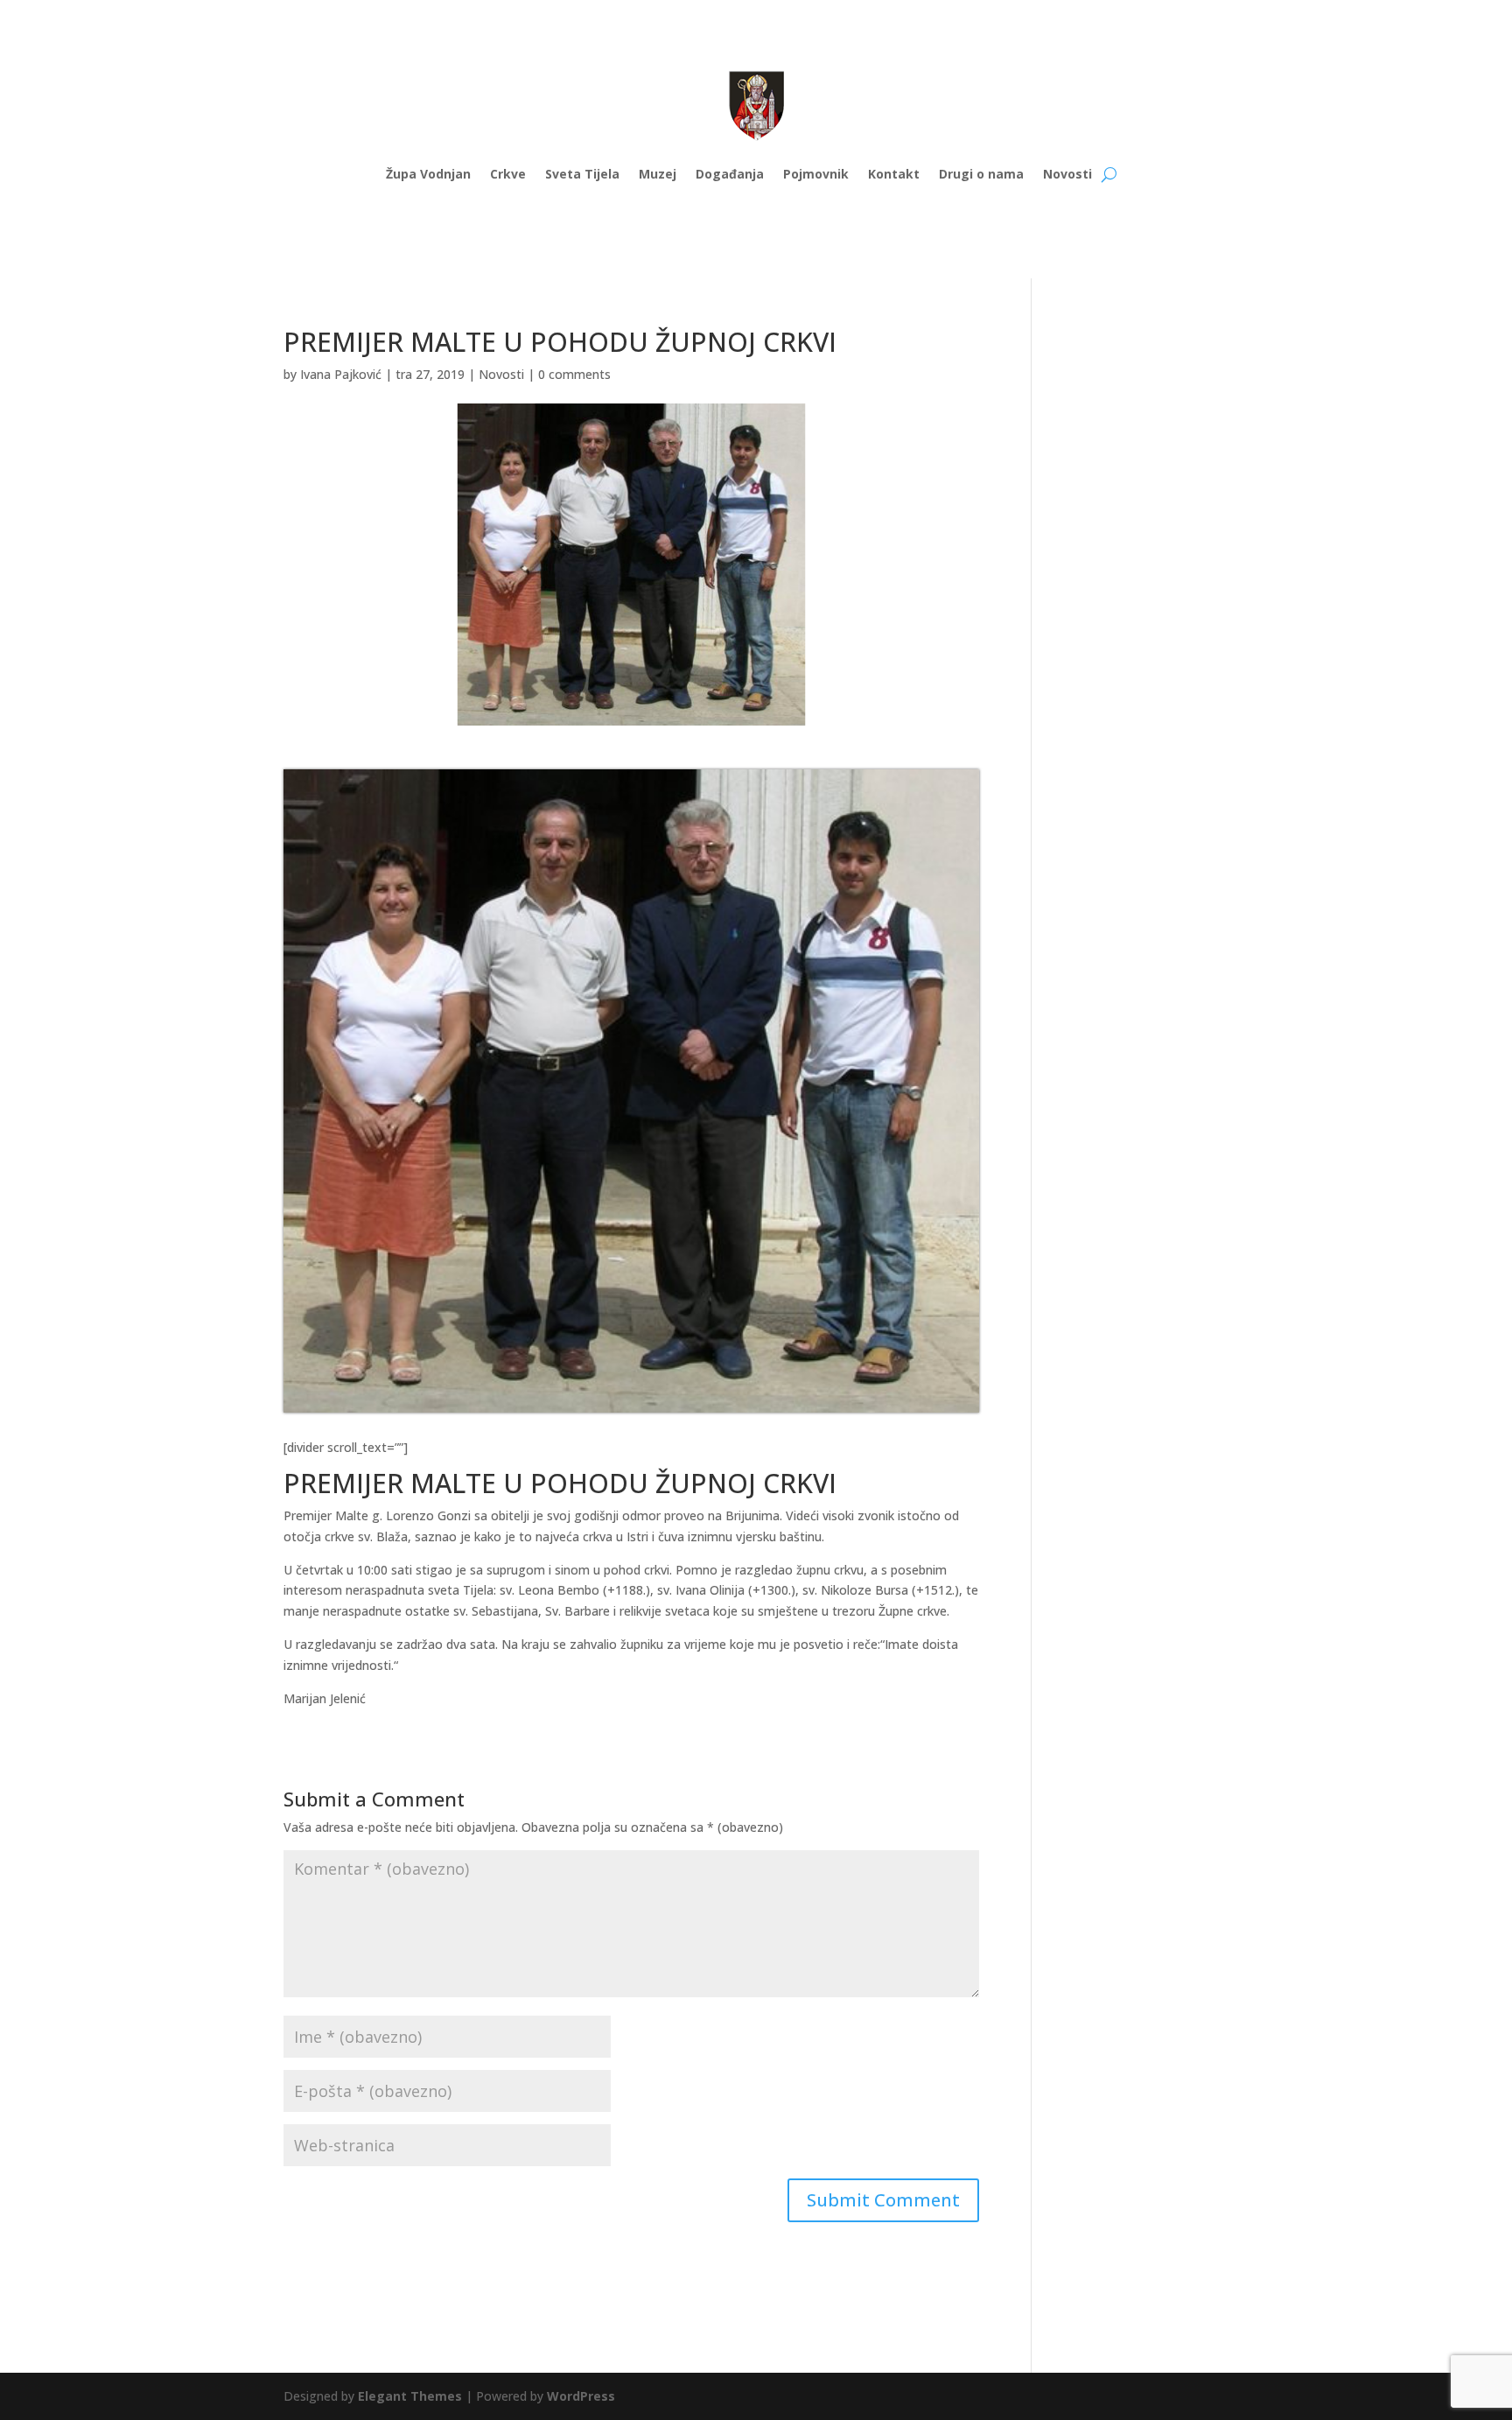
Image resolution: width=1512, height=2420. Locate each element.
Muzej (658, 174)
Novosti (1067, 174)
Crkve (508, 174)
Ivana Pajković (341, 374)
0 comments (574, 374)
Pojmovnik (816, 174)
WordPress (581, 2396)
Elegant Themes (410, 2396)
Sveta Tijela (582, 174)
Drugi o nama (981, 174)
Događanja (730, 174)
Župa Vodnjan (428, 174)
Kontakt (894, 174)
